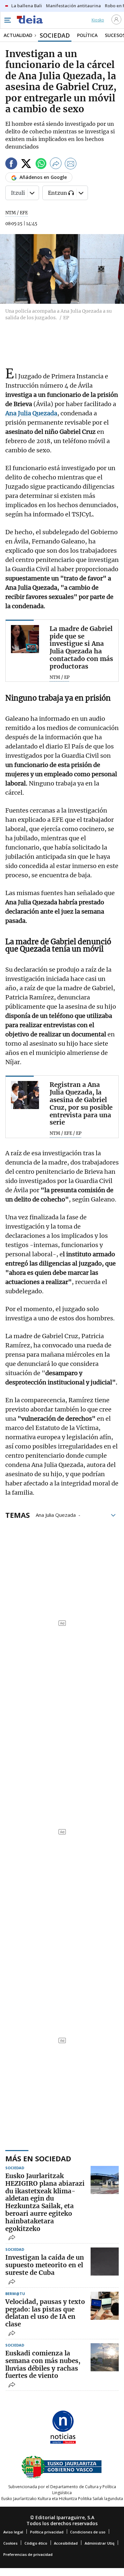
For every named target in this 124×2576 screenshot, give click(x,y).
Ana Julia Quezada (56, 1514)
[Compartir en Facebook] (11, 165)
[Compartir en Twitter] (26, 165)
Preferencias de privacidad (28, 2554)
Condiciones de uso (88, 2532)
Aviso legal (13, 2532)
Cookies (10, 2543)
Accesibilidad (66, 2543)
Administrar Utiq (100, 2543)
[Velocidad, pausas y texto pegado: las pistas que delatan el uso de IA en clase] (105, 2306)
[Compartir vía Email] (71, 165)
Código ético (36, 2543)
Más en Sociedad (38, 2158)
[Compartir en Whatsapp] (41, 165)
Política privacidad (47, 2532)
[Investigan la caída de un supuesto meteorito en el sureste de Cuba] (105, 2262)
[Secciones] (7, 20)
